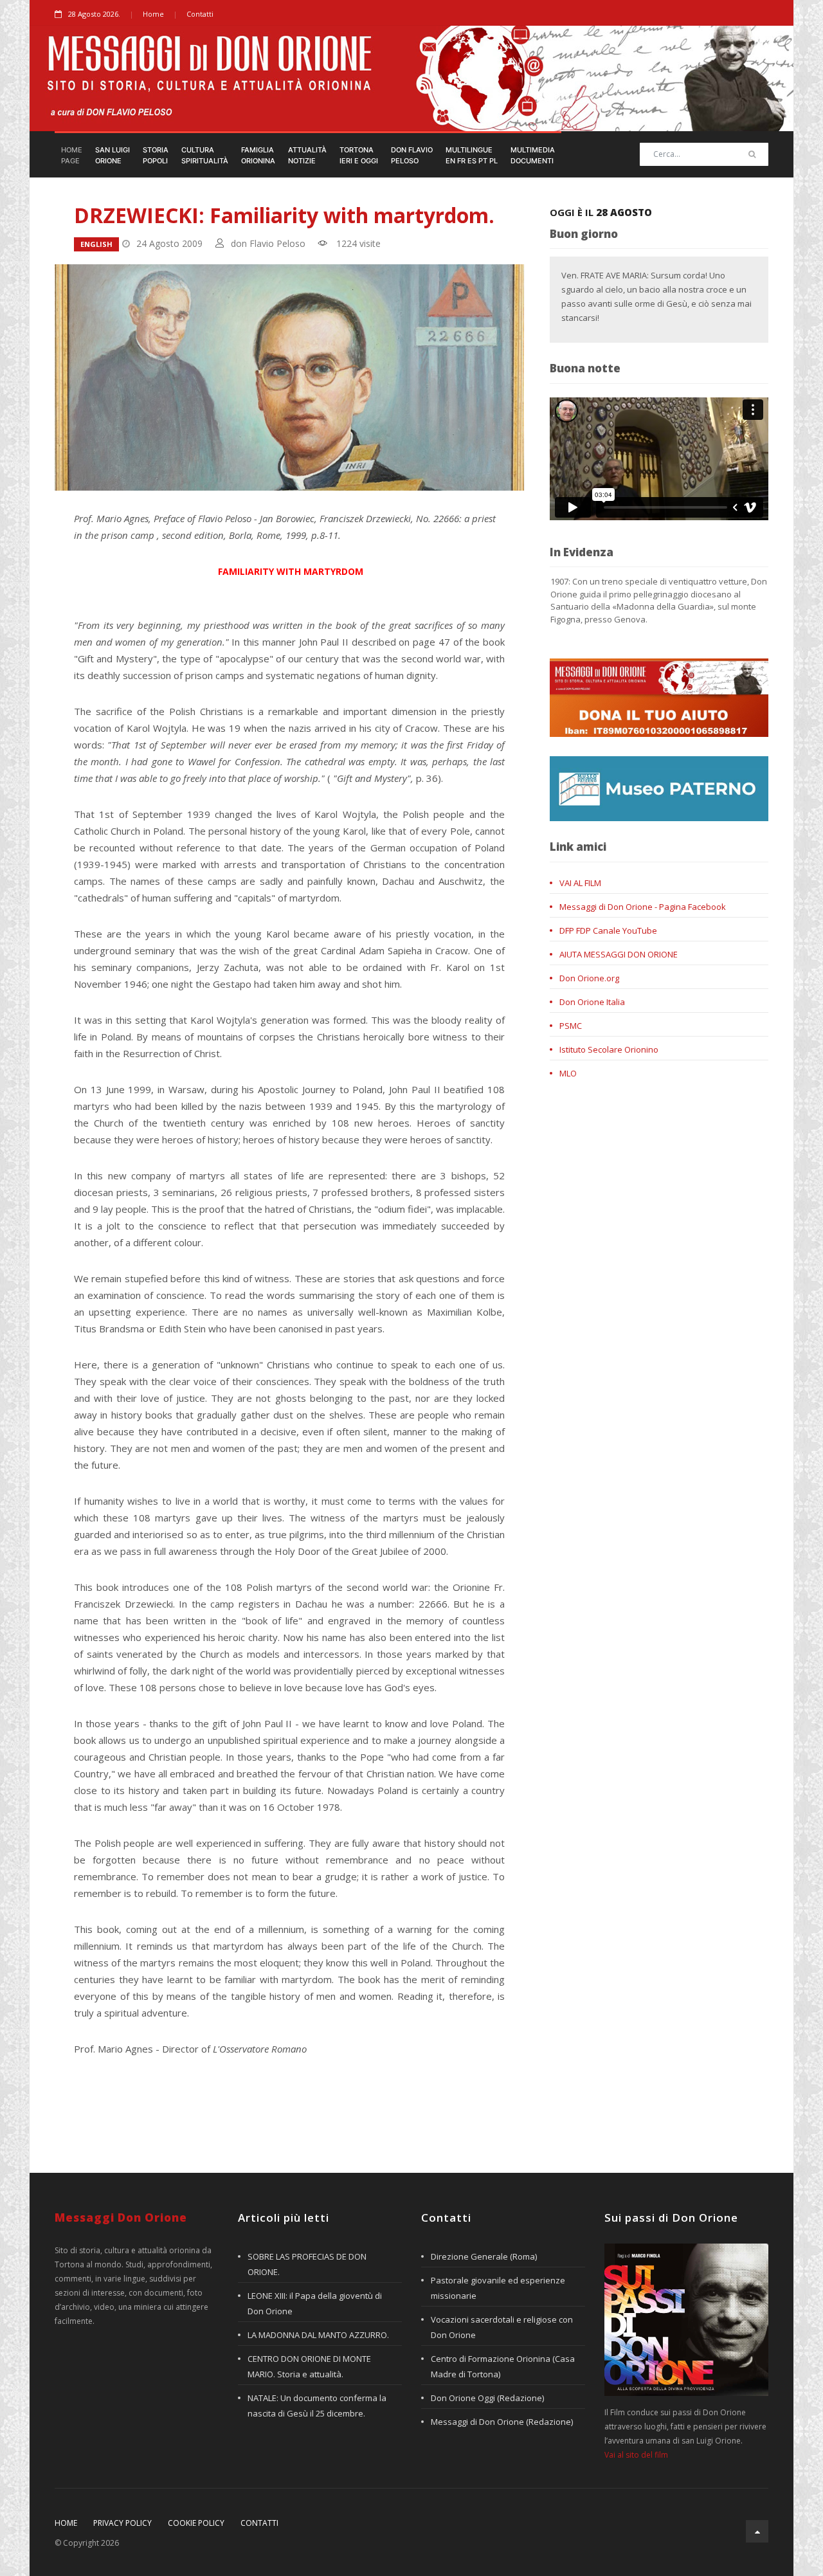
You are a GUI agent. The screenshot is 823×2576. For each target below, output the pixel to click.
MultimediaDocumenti (533, 155)
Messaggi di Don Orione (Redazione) (502, 2422)
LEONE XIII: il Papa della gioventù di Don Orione (315, 2303)
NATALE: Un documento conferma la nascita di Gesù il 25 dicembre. (317, 2406)
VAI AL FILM (580, 883)
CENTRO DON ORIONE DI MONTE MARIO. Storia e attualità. (309, 2366)
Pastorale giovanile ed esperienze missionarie (498, 2288)
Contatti (200, 14)
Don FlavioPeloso (412, 155)
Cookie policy (196, 2523)
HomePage (72, 155)
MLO (568, 1073)
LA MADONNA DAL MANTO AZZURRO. (318, 2335)
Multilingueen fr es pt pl (472, 155)
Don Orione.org (589, 978)
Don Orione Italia (592, 1002)
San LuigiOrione (113, 155)
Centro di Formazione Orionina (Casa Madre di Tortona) (503, 2366)
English (96, 244)
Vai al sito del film (636, 2455)
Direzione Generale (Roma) (484, 2256)
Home (153, 14)
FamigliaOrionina (258, 155)
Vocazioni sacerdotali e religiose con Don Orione (502, 2327)
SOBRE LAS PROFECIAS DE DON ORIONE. (307, 2264)
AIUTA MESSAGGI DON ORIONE (619, 954)
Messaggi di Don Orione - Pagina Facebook (643, 907)
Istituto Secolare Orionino (609, 1049)
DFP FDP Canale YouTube (608, 930)
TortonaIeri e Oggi (359, 155)
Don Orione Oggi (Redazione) (487, 2398)
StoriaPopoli (156, 155)
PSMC (571, 1026)
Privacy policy (122, 2523)
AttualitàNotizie (307, 155)
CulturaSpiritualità (205, 155)
